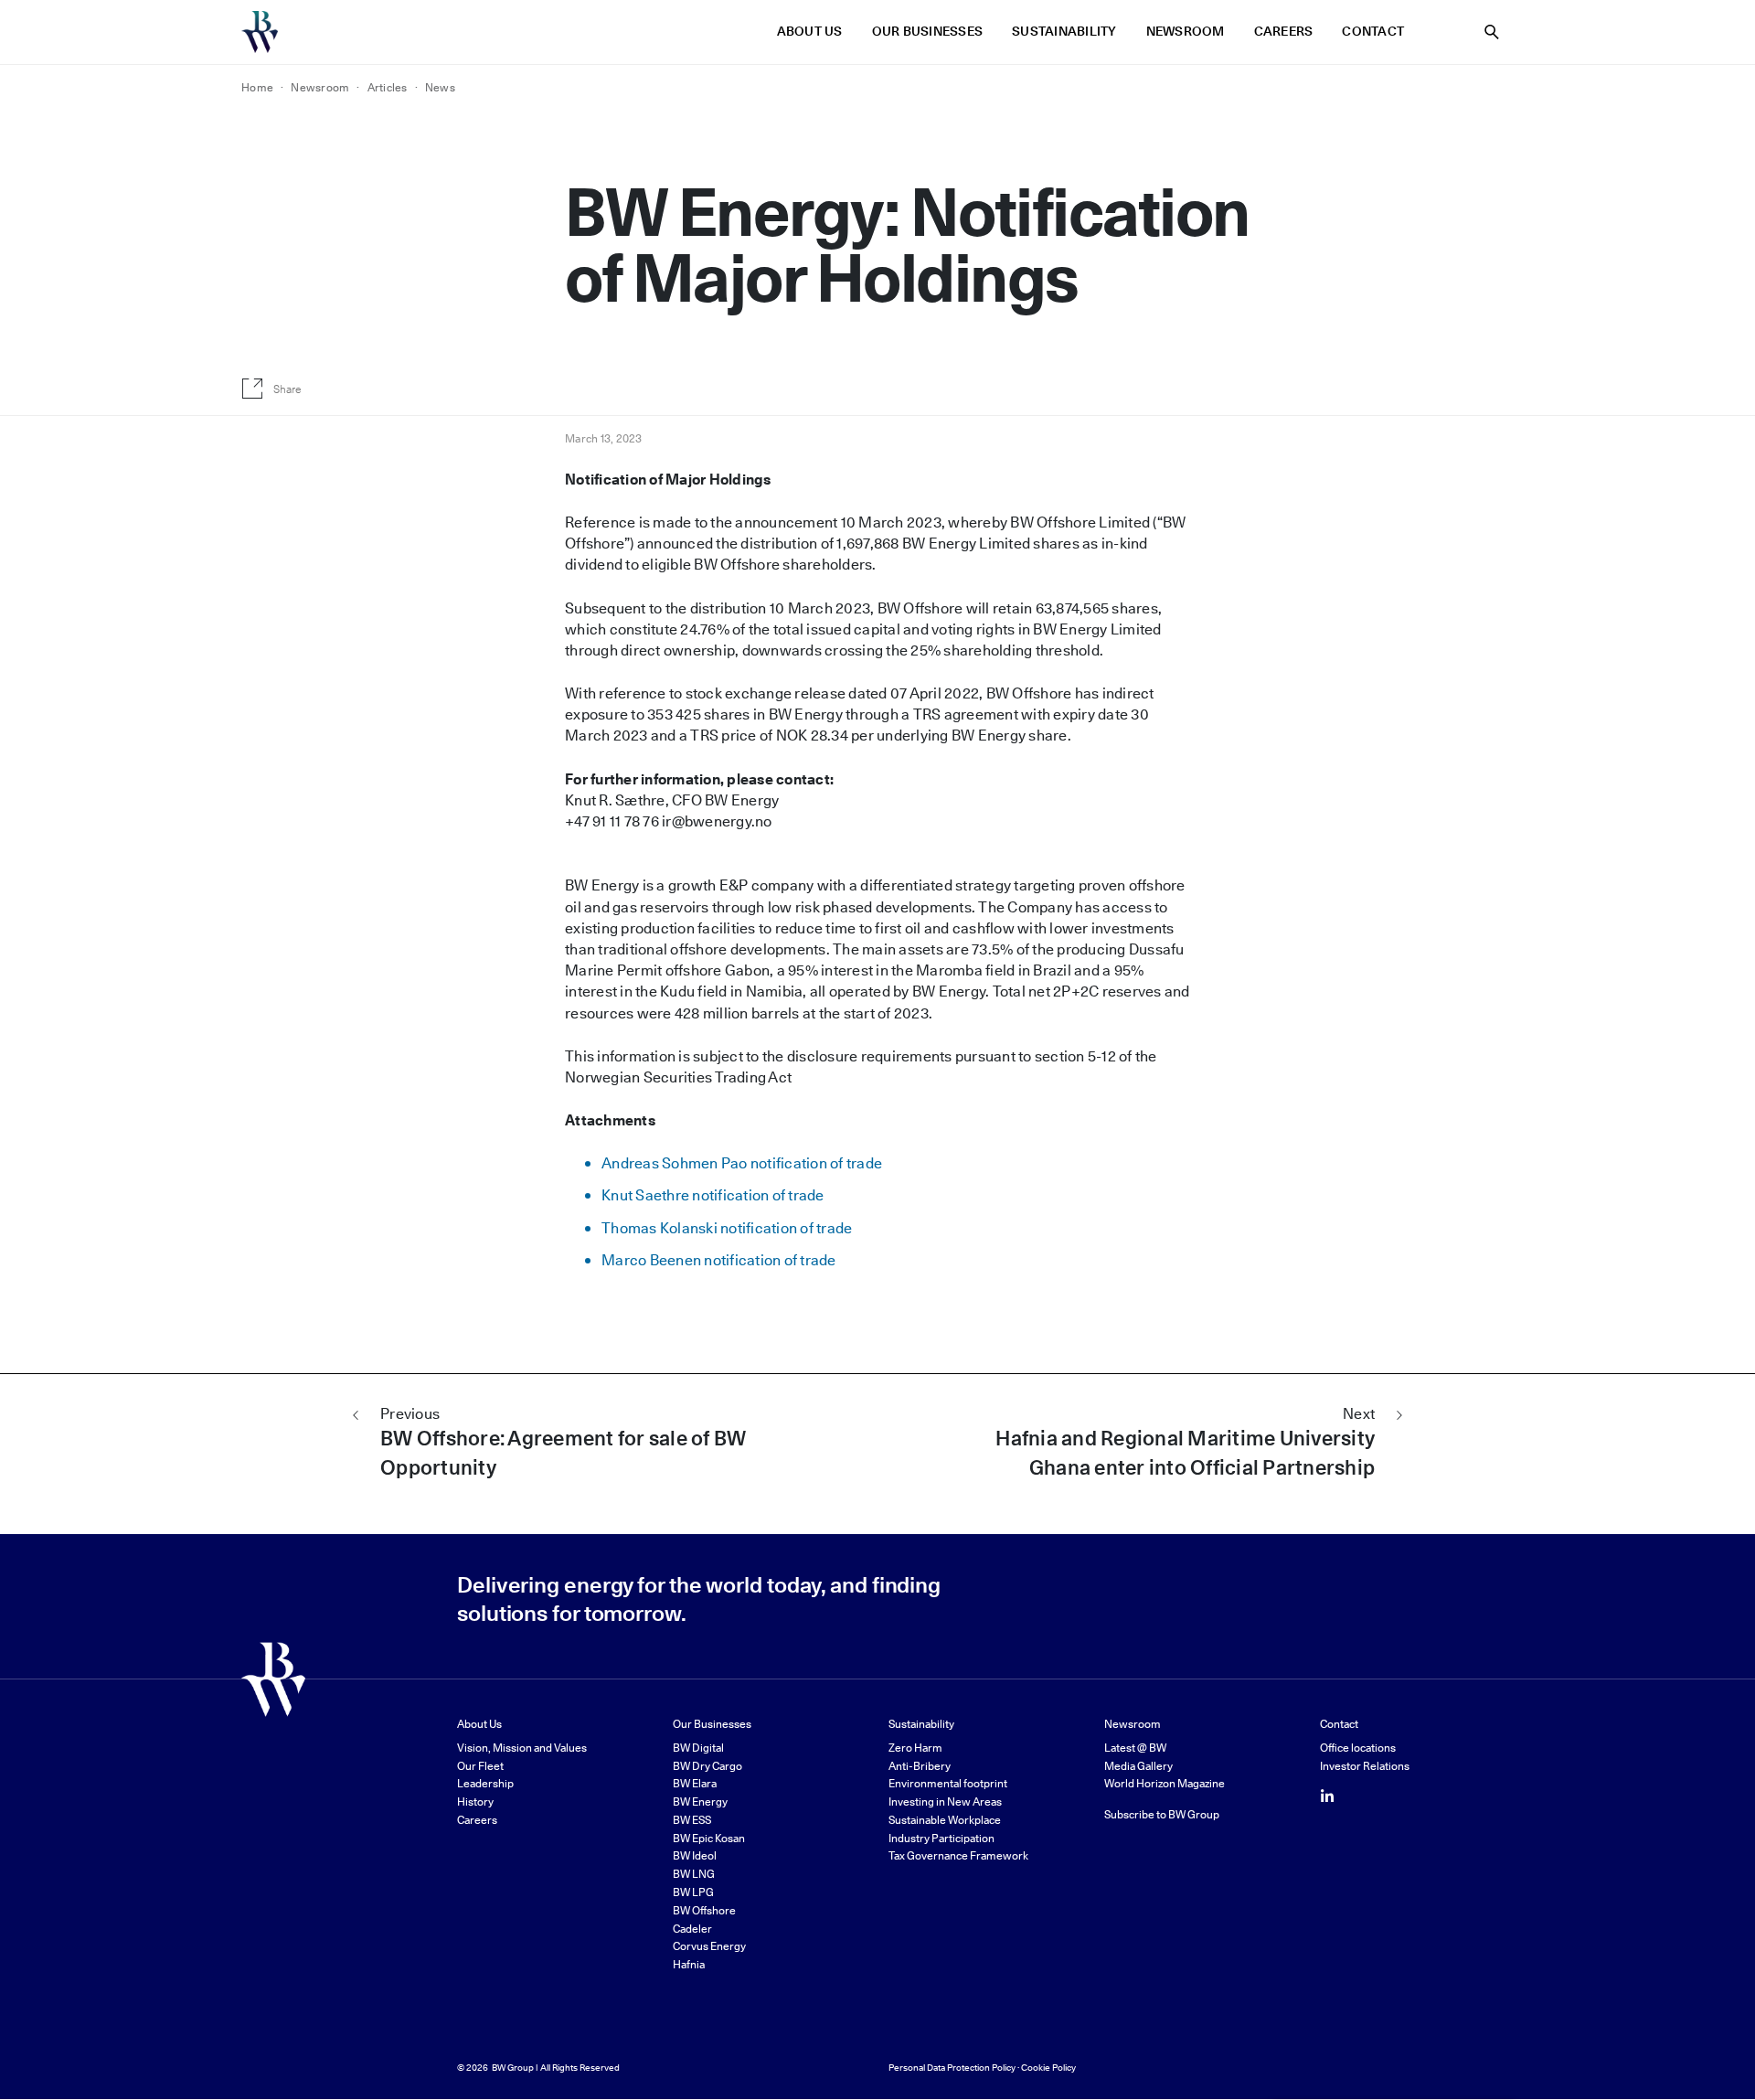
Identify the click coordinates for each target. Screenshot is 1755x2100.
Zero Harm (915, 1748)
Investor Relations (1365, 1766)
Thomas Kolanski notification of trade (727, 1228)
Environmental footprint (948, 1783)
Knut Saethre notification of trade (713, 1195)
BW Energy (700, 1802)
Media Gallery (1138, 1766)
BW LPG (693, 1892)
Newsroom (1186, 32)
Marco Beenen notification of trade (719, 1260)
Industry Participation (941, 1838)
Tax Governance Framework (958, 1855)
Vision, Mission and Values (522, 1748)
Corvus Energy (709, 1946)
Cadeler (692, 1929)
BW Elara (695, 1783)
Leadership (485, 1783)
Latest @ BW (1135, 1748)
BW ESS (692, 1820)
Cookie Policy (1048, 2067)
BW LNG (694, 1874)
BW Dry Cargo (707, 1766)
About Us (810, 32)
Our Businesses (928, 32)
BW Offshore (704, 1910)
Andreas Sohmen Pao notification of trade (742, 1163)
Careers (1284, 32)
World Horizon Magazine (1165, 1783)
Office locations (1358, 1748)
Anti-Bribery (920, 1766)
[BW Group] (260, 32)
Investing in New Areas (945, 1802)
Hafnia (689, 1964)
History (475, 1802)
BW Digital (698, 1748)
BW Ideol (695, 1855)
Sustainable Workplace (945, 1820)
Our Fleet (480, 1766)
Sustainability (1064, 32)
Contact (1373, 32)
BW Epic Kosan (709, 1838)
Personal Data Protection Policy (952, 2067)
